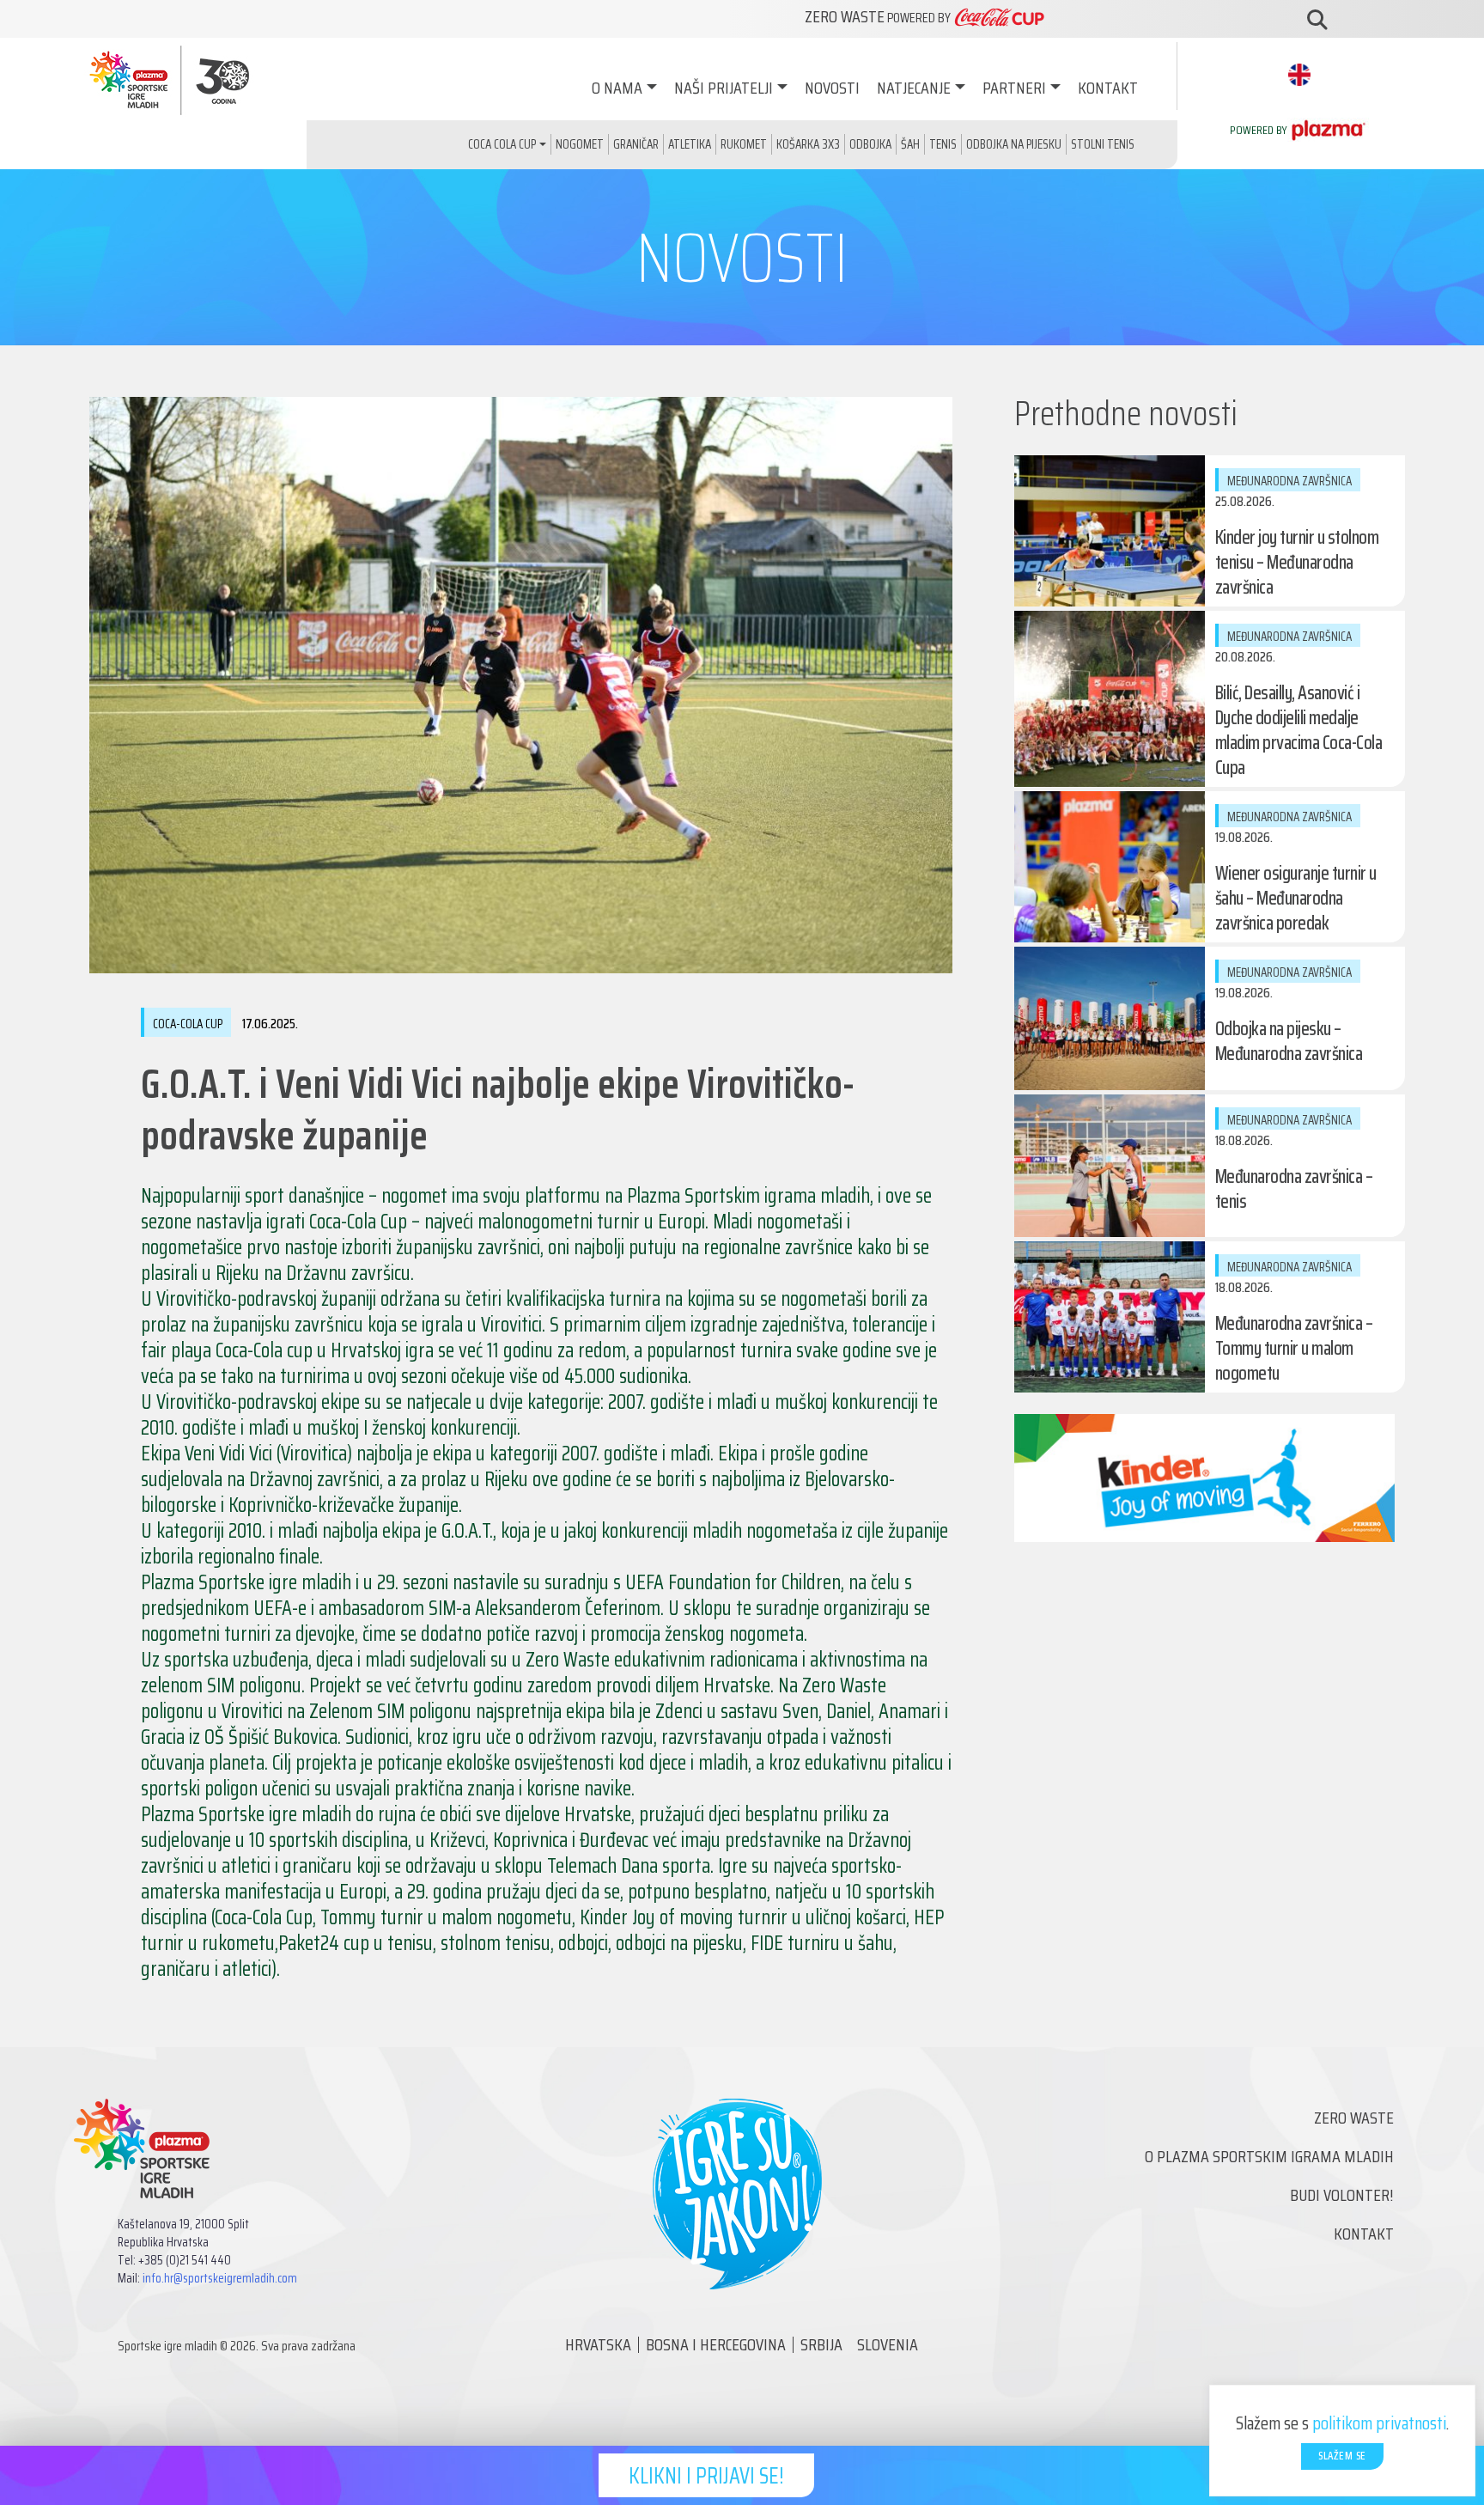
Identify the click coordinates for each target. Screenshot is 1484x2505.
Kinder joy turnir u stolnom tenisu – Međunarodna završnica (1297, 562)
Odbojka (870, 144)
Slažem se (1342, 2456)
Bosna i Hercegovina (716, 2344)
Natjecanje (914, 88)
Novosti (832, 88)
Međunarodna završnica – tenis (1294, 1189)
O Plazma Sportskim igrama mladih (1269, 2156)
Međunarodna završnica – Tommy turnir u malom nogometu (1294, 1348)
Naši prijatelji (724, 88)
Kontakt (1108, 88)
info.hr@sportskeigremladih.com (220, 2278)
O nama (617, 88)
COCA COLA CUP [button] (502, 144)
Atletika (690, 144)
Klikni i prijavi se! (706, 2475)
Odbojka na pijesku (1014, 144)
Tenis (943, 144)
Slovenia (888, 2344)
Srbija (821, 2344)
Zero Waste (1354, 2118)
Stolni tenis (1103, 144)
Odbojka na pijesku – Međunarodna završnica (1289, 1041)
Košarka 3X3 (808, 144)
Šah (910, 144)
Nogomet (580, 144)
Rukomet (744, 144)
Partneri (1014, 88)
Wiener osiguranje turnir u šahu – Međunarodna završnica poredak (1296, 898)
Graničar (636, 144)
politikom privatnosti (1379, 2423)
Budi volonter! (1342, 2195)
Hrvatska (598, 2344)
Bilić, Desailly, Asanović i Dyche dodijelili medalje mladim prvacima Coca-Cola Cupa (1299, 730)
